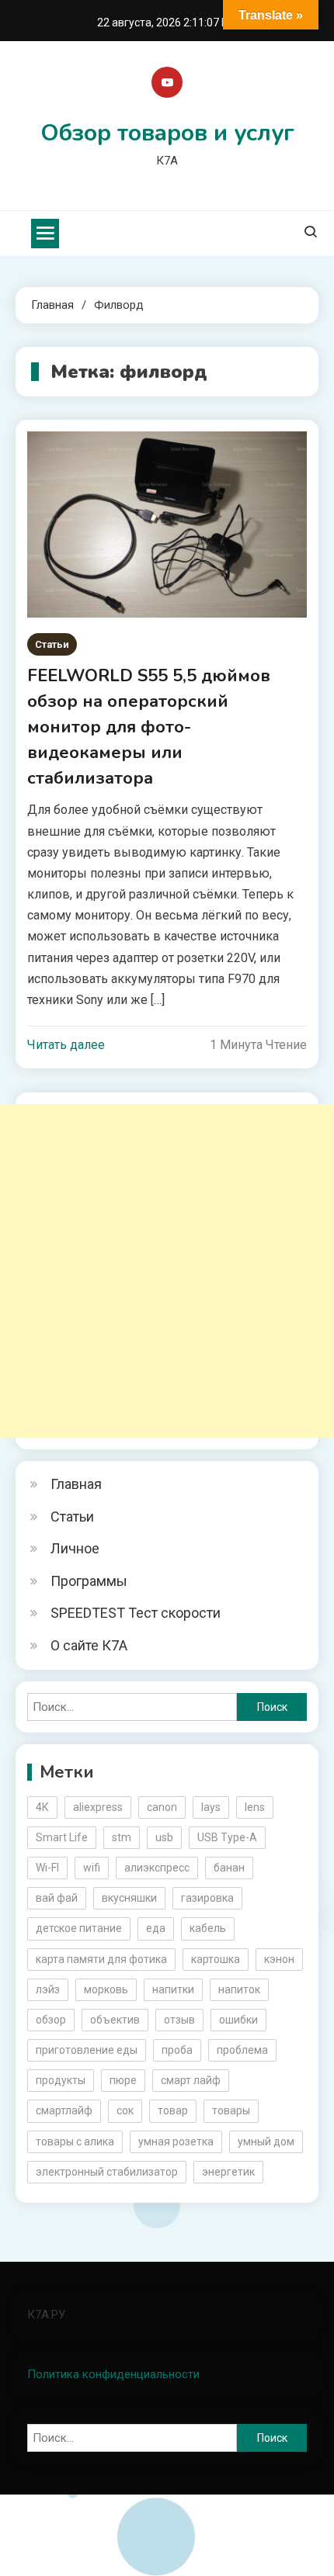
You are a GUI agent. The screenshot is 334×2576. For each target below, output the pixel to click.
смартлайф (64, 2110)
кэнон (279, 1959)
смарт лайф (191, 2080)
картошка (216, 1959)
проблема (242, 2050)
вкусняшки (129, 1898)
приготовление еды (87, 2050)
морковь (106, 1989)
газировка (207, 1898)
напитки (173, 1989)
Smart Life (62, 1837)
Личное (75, 1548)
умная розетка (176, 2141)
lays (211, 1807)
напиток (239, 1989)
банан (229, 1868)
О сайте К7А (89, 1645)
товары (231, 2110)
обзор (51, 2020)
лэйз (48, 1989)
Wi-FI (47, 1868)
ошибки (238, 2020)
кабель (208, 1928)
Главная (76, 1484)
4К (42, 1807)
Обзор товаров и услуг (167, 133)
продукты (61, 2080)
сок (125, 2110)
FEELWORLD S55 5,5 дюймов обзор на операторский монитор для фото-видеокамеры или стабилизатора (149, 727)
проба (177, 2050)
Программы (89, 1581)
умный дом (266, 2141)
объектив (115, 2020)
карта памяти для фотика (101, 1959)
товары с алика (75, 2141)
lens (255, 1807)
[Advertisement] (167, 1271)
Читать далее (66, 1045)
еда (156, 1928)
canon (162, 1807)
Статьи (52, 644)
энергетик (228, 2172)
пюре (123, 2080)
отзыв (179, 2020)
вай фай (57, 1898)
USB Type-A (227, 1837)
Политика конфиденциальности (113, 2374)
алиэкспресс (157, 1868)
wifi (92, 1868)
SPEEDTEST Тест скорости (136, 1613)
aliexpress (98, 1807)
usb (164, 1837)
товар (173, 2110)
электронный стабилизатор (107, 2172)
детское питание (79, 1928)
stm (122, 1837)
